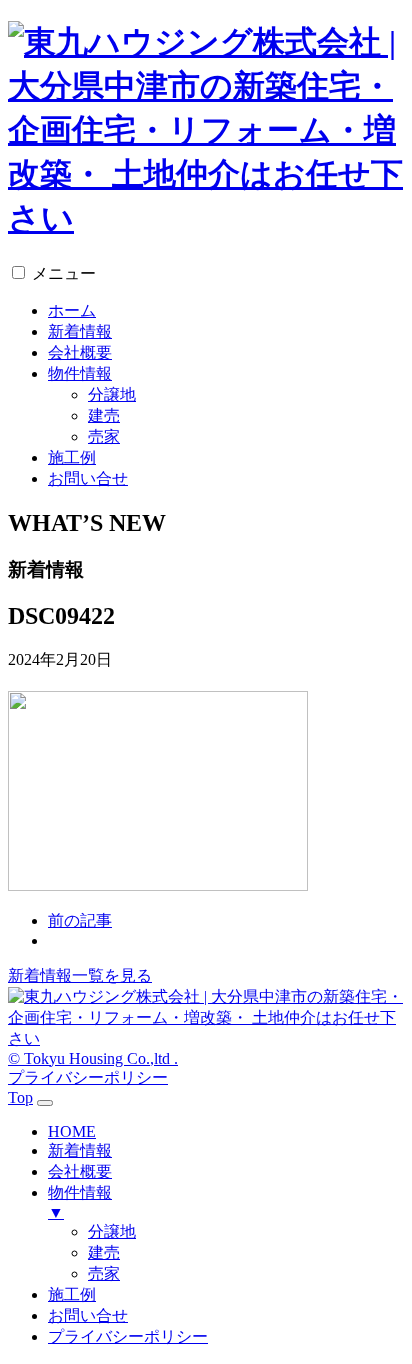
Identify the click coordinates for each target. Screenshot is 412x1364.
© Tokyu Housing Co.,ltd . (93, 1058)
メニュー (64, 273)
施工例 (72, 457)
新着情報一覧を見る (80, 975)
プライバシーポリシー (88, 1077)
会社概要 (80, 352)
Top (20, 1097)
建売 (104, 415)
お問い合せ (88, 478)
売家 (104, 436)
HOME (72, 1131)
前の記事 (80, 920)
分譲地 (112, 394)
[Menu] (45, 1103)
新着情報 (80, 331)
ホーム (72, 310)
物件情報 (80, 373)
